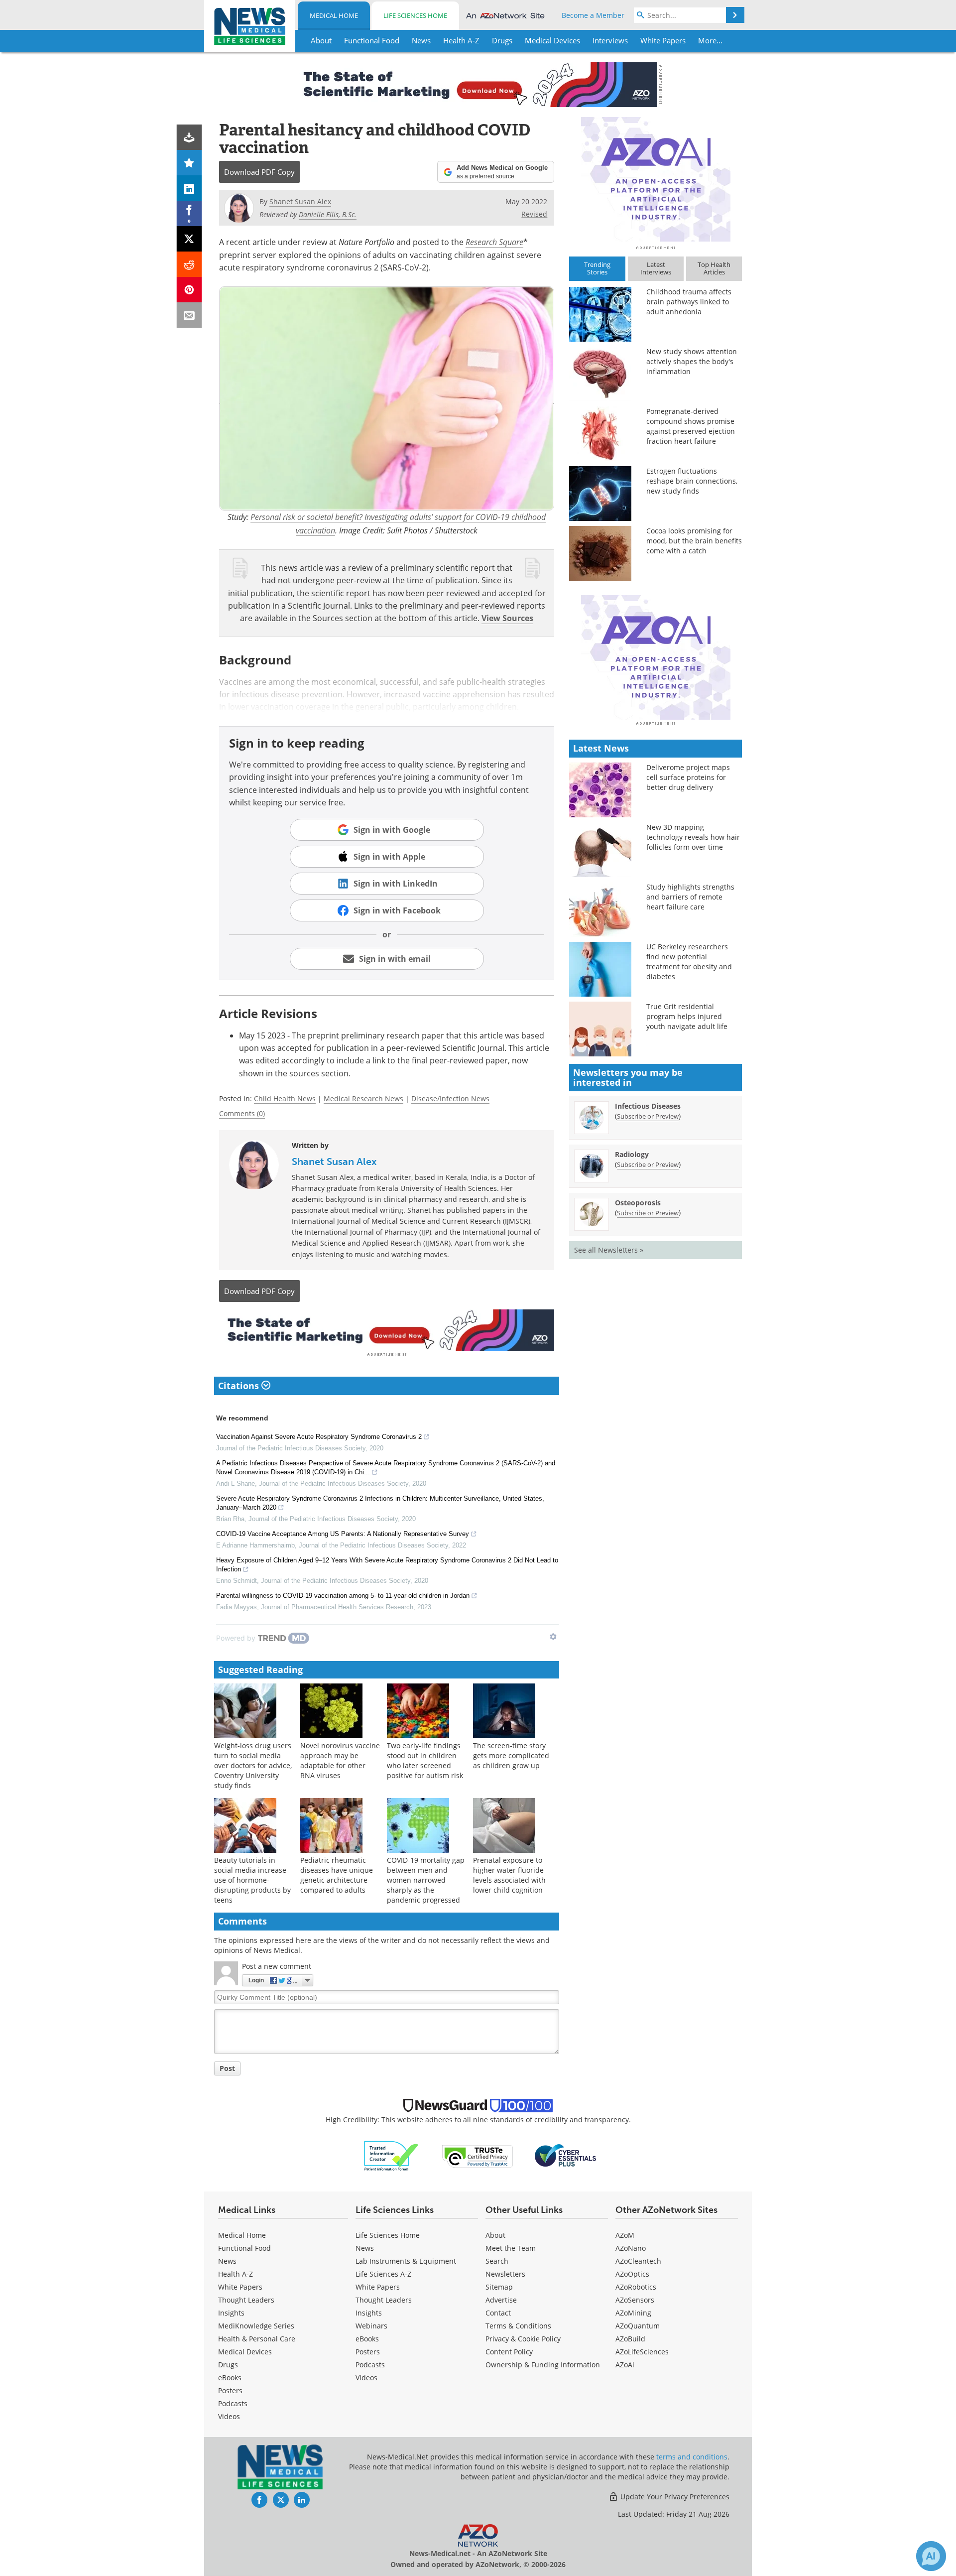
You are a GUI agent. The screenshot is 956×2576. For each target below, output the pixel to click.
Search (497, 2261)
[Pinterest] (189, 290)
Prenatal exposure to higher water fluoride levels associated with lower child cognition (509, 1875)
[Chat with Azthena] (931, 2556)
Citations (240, 1386)
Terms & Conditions (518, 2326)
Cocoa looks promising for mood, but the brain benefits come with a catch (694, 541)
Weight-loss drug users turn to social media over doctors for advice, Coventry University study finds (253, 1765)
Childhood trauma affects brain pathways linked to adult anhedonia (689, 302)
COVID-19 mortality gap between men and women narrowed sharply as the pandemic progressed (426, 1880)
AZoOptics (632, 2274)
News (227, 2261)
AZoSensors (635, 2300)
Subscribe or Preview (648, 1116)
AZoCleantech (638, 2261)
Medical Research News (363, 1098)
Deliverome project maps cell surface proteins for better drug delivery (688, 777)
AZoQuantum (638, 2326)
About (495, 2235)
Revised (534, 214)
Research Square (494, 242)
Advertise (501, 2300)
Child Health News (285, 1098)
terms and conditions (692, 2457)
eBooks (230, 2378)
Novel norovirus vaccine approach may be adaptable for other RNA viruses (340, 1760)
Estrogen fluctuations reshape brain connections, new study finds (692, 481)
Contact (498, 2313)
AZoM (625, 2235)
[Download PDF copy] (189, 137)
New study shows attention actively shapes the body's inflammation (692, 361)
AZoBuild (630, 2339)
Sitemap (499, 2287)
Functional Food (244, 2248)
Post (227, 2068)
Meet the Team (511, 2248)
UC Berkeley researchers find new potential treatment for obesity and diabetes (689, 962)
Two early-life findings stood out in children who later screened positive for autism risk (425, 1760)
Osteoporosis (638, 1203)
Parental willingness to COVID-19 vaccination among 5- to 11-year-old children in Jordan (343, 1596)
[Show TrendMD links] (553, 1637)
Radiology (632, 1154)
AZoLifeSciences (642, 2352)
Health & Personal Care (257, 2339)
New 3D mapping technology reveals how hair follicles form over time (693, 837)
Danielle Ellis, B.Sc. (328, 214)
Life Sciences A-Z (383, 2274)
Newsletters (505, 2274)
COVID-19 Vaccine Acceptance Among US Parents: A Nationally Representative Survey (343, 1534)
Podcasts (233, 2403)
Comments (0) (242, 1113)
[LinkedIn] (189, 188)
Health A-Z (236, 2274)
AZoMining (633, 2313)
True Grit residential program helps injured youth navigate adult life (687, 1016)
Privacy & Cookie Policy (523, 2339)
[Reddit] (189, 264)
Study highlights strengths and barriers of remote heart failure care (690, 897)
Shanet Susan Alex (334, 1161)
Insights (231, 2313)
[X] (189, 239)
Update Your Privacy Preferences (674, 2497)
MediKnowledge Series (256, 2326)
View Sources (507, 618)
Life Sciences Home (415, 15)
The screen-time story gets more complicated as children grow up (511, 1755)
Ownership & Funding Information (543, 2365)
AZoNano (631, 2248)
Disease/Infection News (450, 1098)
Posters (230, 2390)
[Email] (189, 315)
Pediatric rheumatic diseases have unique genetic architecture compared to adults (337, 1875)
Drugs (228, 2365)
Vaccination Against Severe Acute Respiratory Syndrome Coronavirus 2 (319, 1437)
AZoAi (625, 2365)
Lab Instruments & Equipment (406, 2261)
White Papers (240, 2287)
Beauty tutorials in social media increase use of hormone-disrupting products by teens (252, 1880)
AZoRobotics (636, 2287)
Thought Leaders (246, 2300)
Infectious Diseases (648, 1106)
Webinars (371, 2326)
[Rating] (189, 163)
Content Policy (509, 2352)
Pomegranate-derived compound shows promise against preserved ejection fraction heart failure (691, 426)
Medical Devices (245, 2352)
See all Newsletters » (609, 1250)
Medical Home (334, 15)
